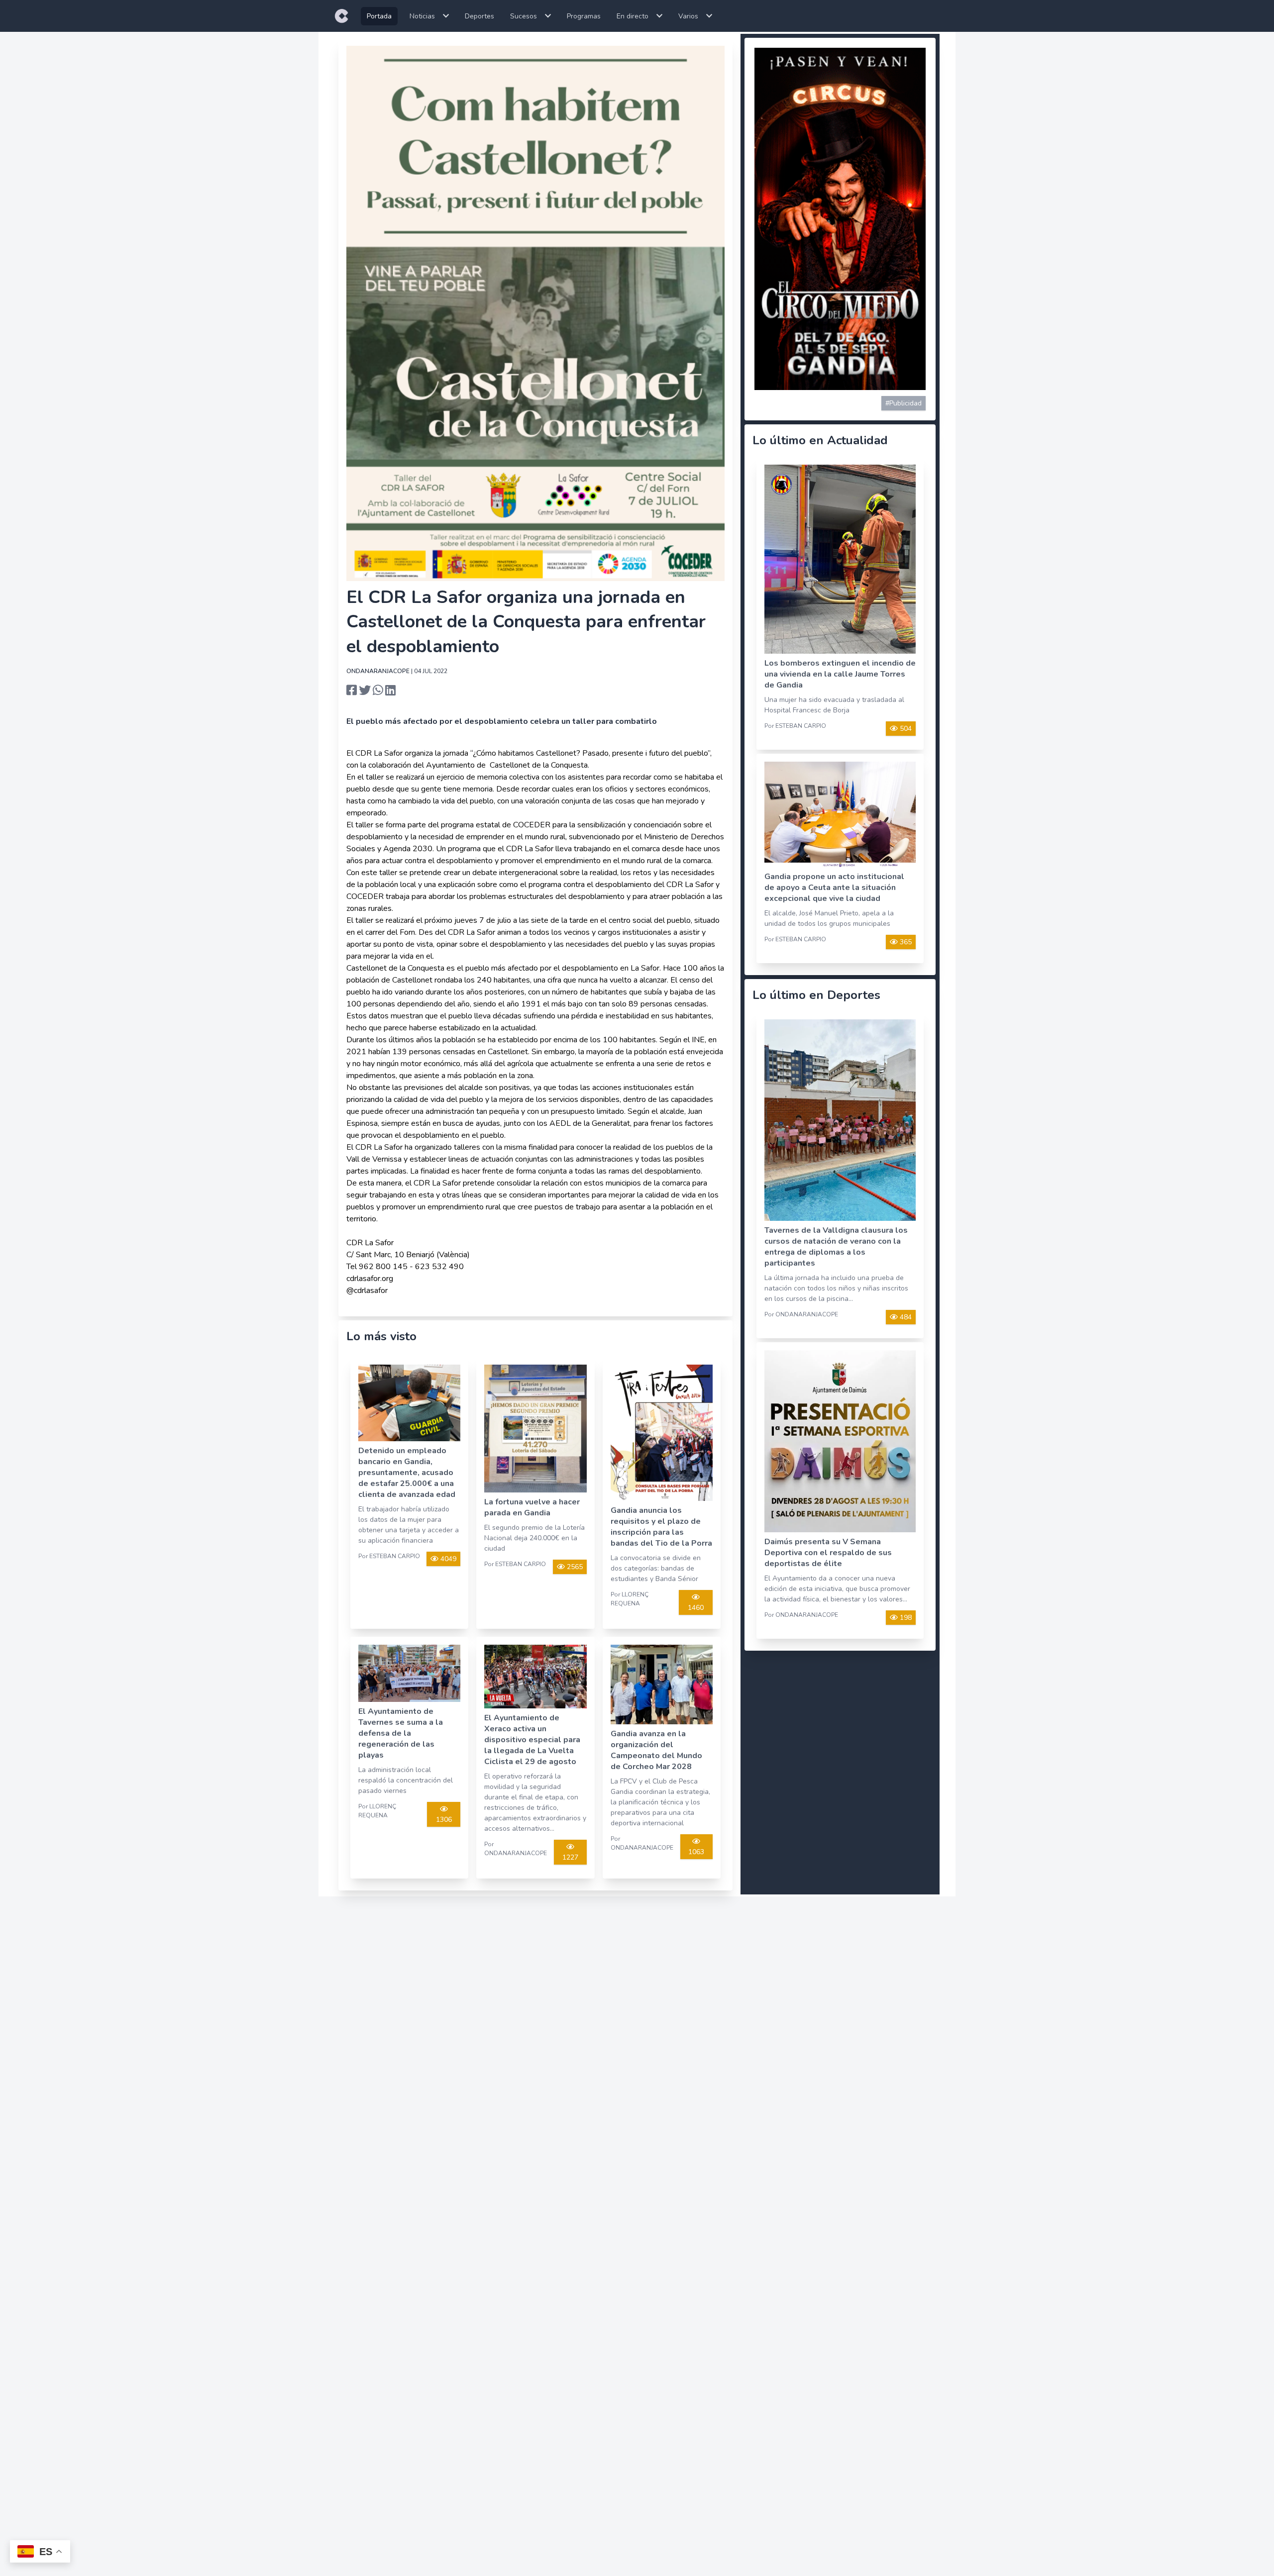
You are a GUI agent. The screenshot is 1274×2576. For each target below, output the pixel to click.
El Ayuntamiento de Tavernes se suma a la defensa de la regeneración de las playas (401, 1733)
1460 (696, 1608)
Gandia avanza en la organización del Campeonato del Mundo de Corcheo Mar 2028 (656, 1750)
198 (905, 1618)
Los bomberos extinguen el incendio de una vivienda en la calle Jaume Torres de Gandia (840, 674)
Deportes (479, 16)
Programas (584, 16)
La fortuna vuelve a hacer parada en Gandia (532, 1507)
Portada (379, 16)
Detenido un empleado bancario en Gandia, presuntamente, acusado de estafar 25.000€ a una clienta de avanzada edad (407, 1473)
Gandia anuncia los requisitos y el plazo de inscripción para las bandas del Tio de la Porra (661, 1527)
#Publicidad (903, 403)
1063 (696, 1852)
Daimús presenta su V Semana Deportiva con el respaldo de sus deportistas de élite (828, 1553)
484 (905, 1317)
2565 (574, 1567)
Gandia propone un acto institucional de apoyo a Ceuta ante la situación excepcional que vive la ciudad (834, 888)
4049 (447, 1559)
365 (905, 942)
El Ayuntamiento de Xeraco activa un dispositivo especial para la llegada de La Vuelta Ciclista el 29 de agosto (532, 1740)
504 (905, 729)
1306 (444, 1820)
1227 (570, 1857)
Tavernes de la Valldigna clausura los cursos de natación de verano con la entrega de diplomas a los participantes (836, 1247)
